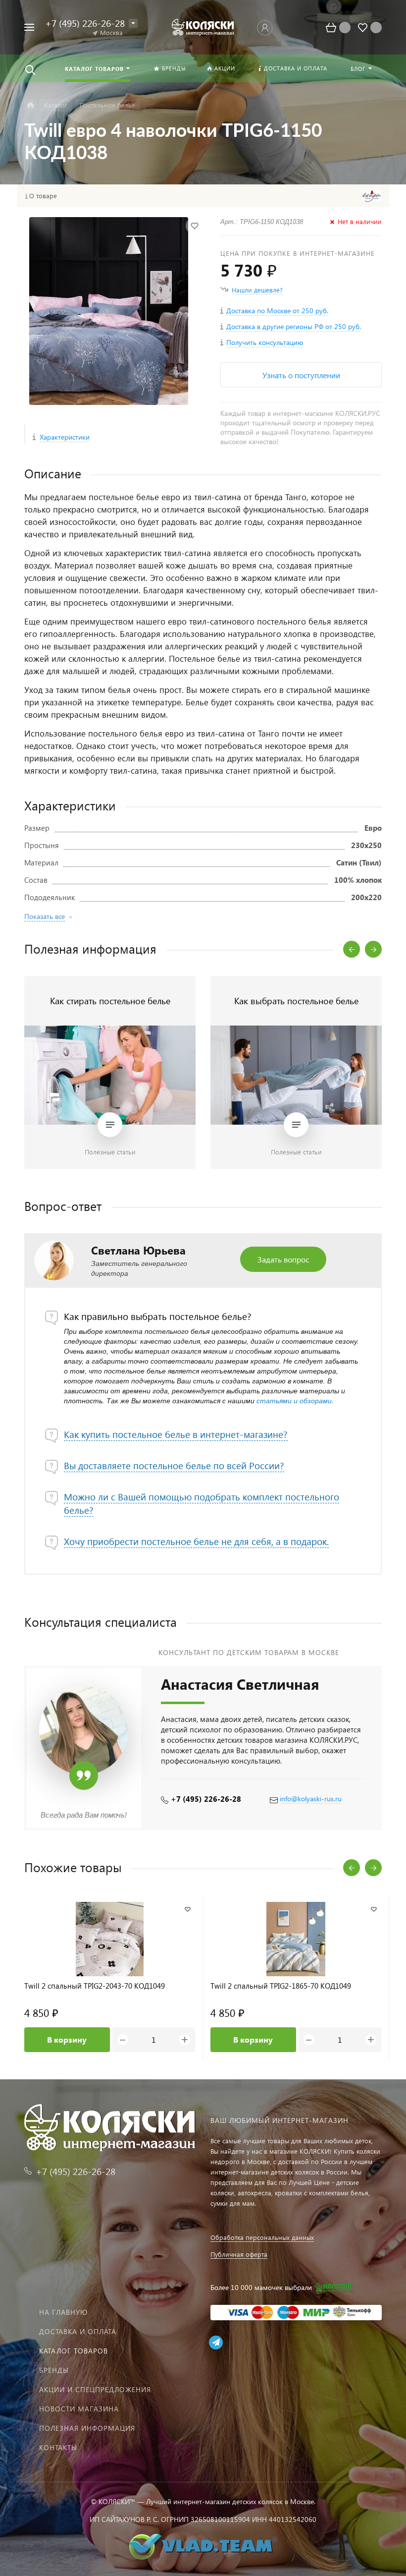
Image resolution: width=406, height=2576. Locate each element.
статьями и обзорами (294, 1401)
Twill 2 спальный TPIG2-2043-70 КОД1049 (95, 1986)
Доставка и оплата (78, 2331)
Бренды (54, 2370)
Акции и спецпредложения (95, 2389)
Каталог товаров (74, 2351)
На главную (63, 2312)
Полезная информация (87, 2428)
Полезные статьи (110, 1152)
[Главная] (30, 105)
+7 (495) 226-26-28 (206, 1799)
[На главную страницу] (203, 27)
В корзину (67, 2039)
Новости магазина (79, 2409)
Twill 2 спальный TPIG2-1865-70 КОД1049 (281, 1986)
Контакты (58, 2447)
